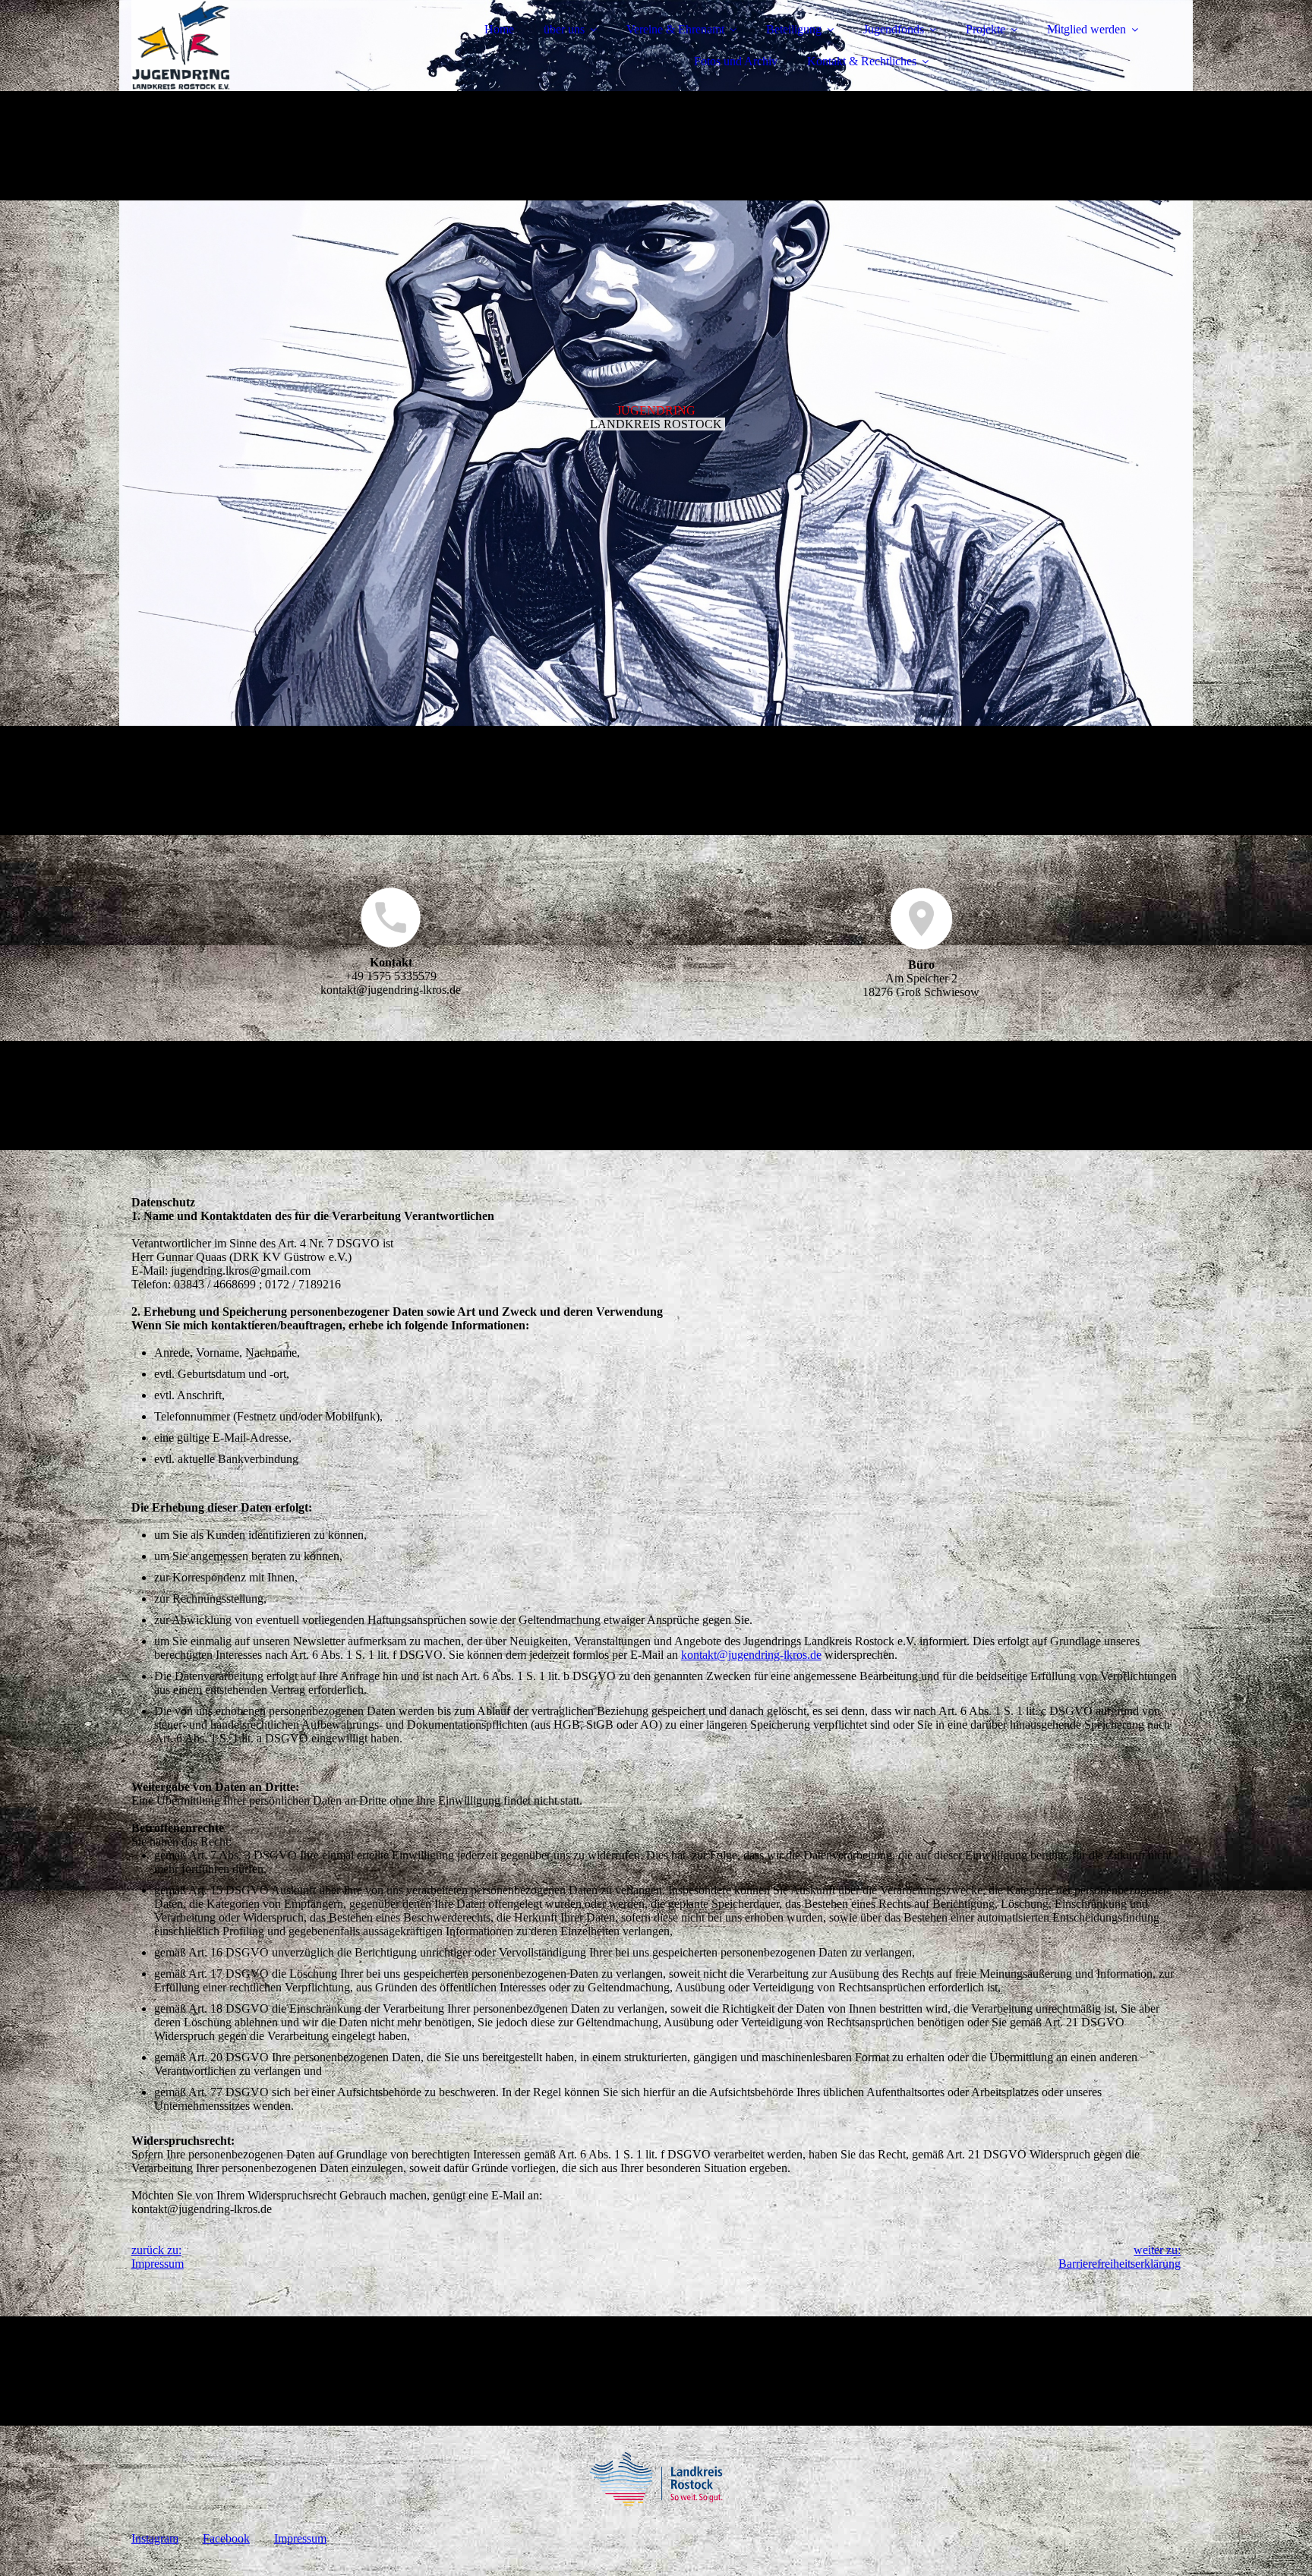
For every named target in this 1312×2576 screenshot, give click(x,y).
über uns (564, 29)
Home (499, 29)
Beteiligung (794, 29)
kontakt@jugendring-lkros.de (751, 1655)
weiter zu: (1157, 2250)
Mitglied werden (1086, 29)
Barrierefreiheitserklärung (1120, 2264)
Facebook (226, 2538)
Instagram (155, 2538)
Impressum (158, 2264)
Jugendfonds (894, 29)
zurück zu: (156, 2250)
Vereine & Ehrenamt (675, 29)
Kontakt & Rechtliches (862, 61)
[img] (264, 53)
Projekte (986, 29)
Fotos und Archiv (736, 61)
